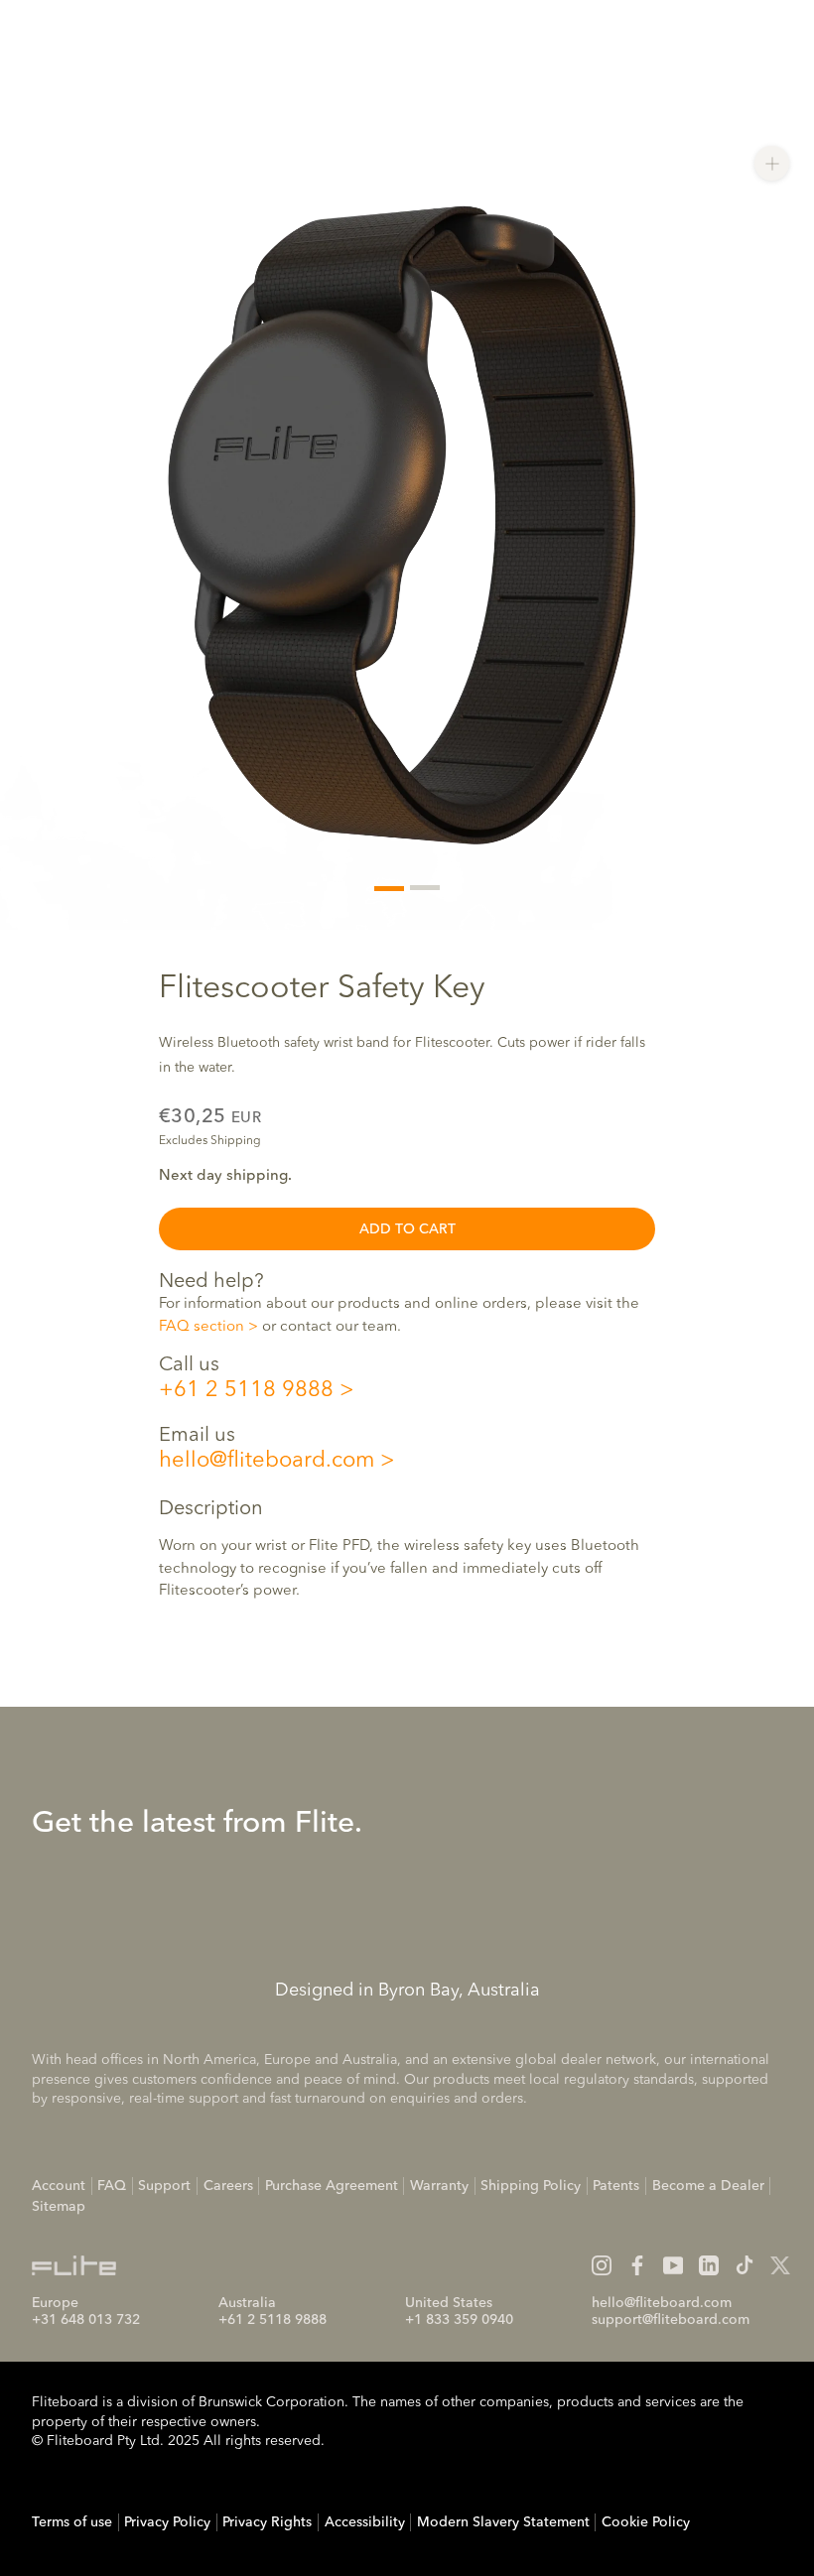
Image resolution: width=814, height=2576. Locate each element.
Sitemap (59, 2207)
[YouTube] (673, 2265)
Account (59, 2186)
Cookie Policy (646, 2522)
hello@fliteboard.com (267, 1461)
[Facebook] (637, 2265)
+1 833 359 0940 (459, 2320)
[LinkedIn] (709, 2265)
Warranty (439, 2186)
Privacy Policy (167, 2522)
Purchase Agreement (332, 2186)
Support (164, 2186)
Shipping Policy (531, 2186)
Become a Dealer (708, 2186)
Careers (228, 2186)
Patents (616, 2186)
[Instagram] (602, 2265)
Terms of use (72, 2522)
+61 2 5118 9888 (246, 1390)
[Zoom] (772, 163)
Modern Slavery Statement (503, 2522)
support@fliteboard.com (671, 2320)
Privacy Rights (267, 2522)
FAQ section (202, 1327)
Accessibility (365, 2522)
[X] (780, 2265)
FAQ (112, 2186)
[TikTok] (745, 2265)
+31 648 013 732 (86, 2320)
